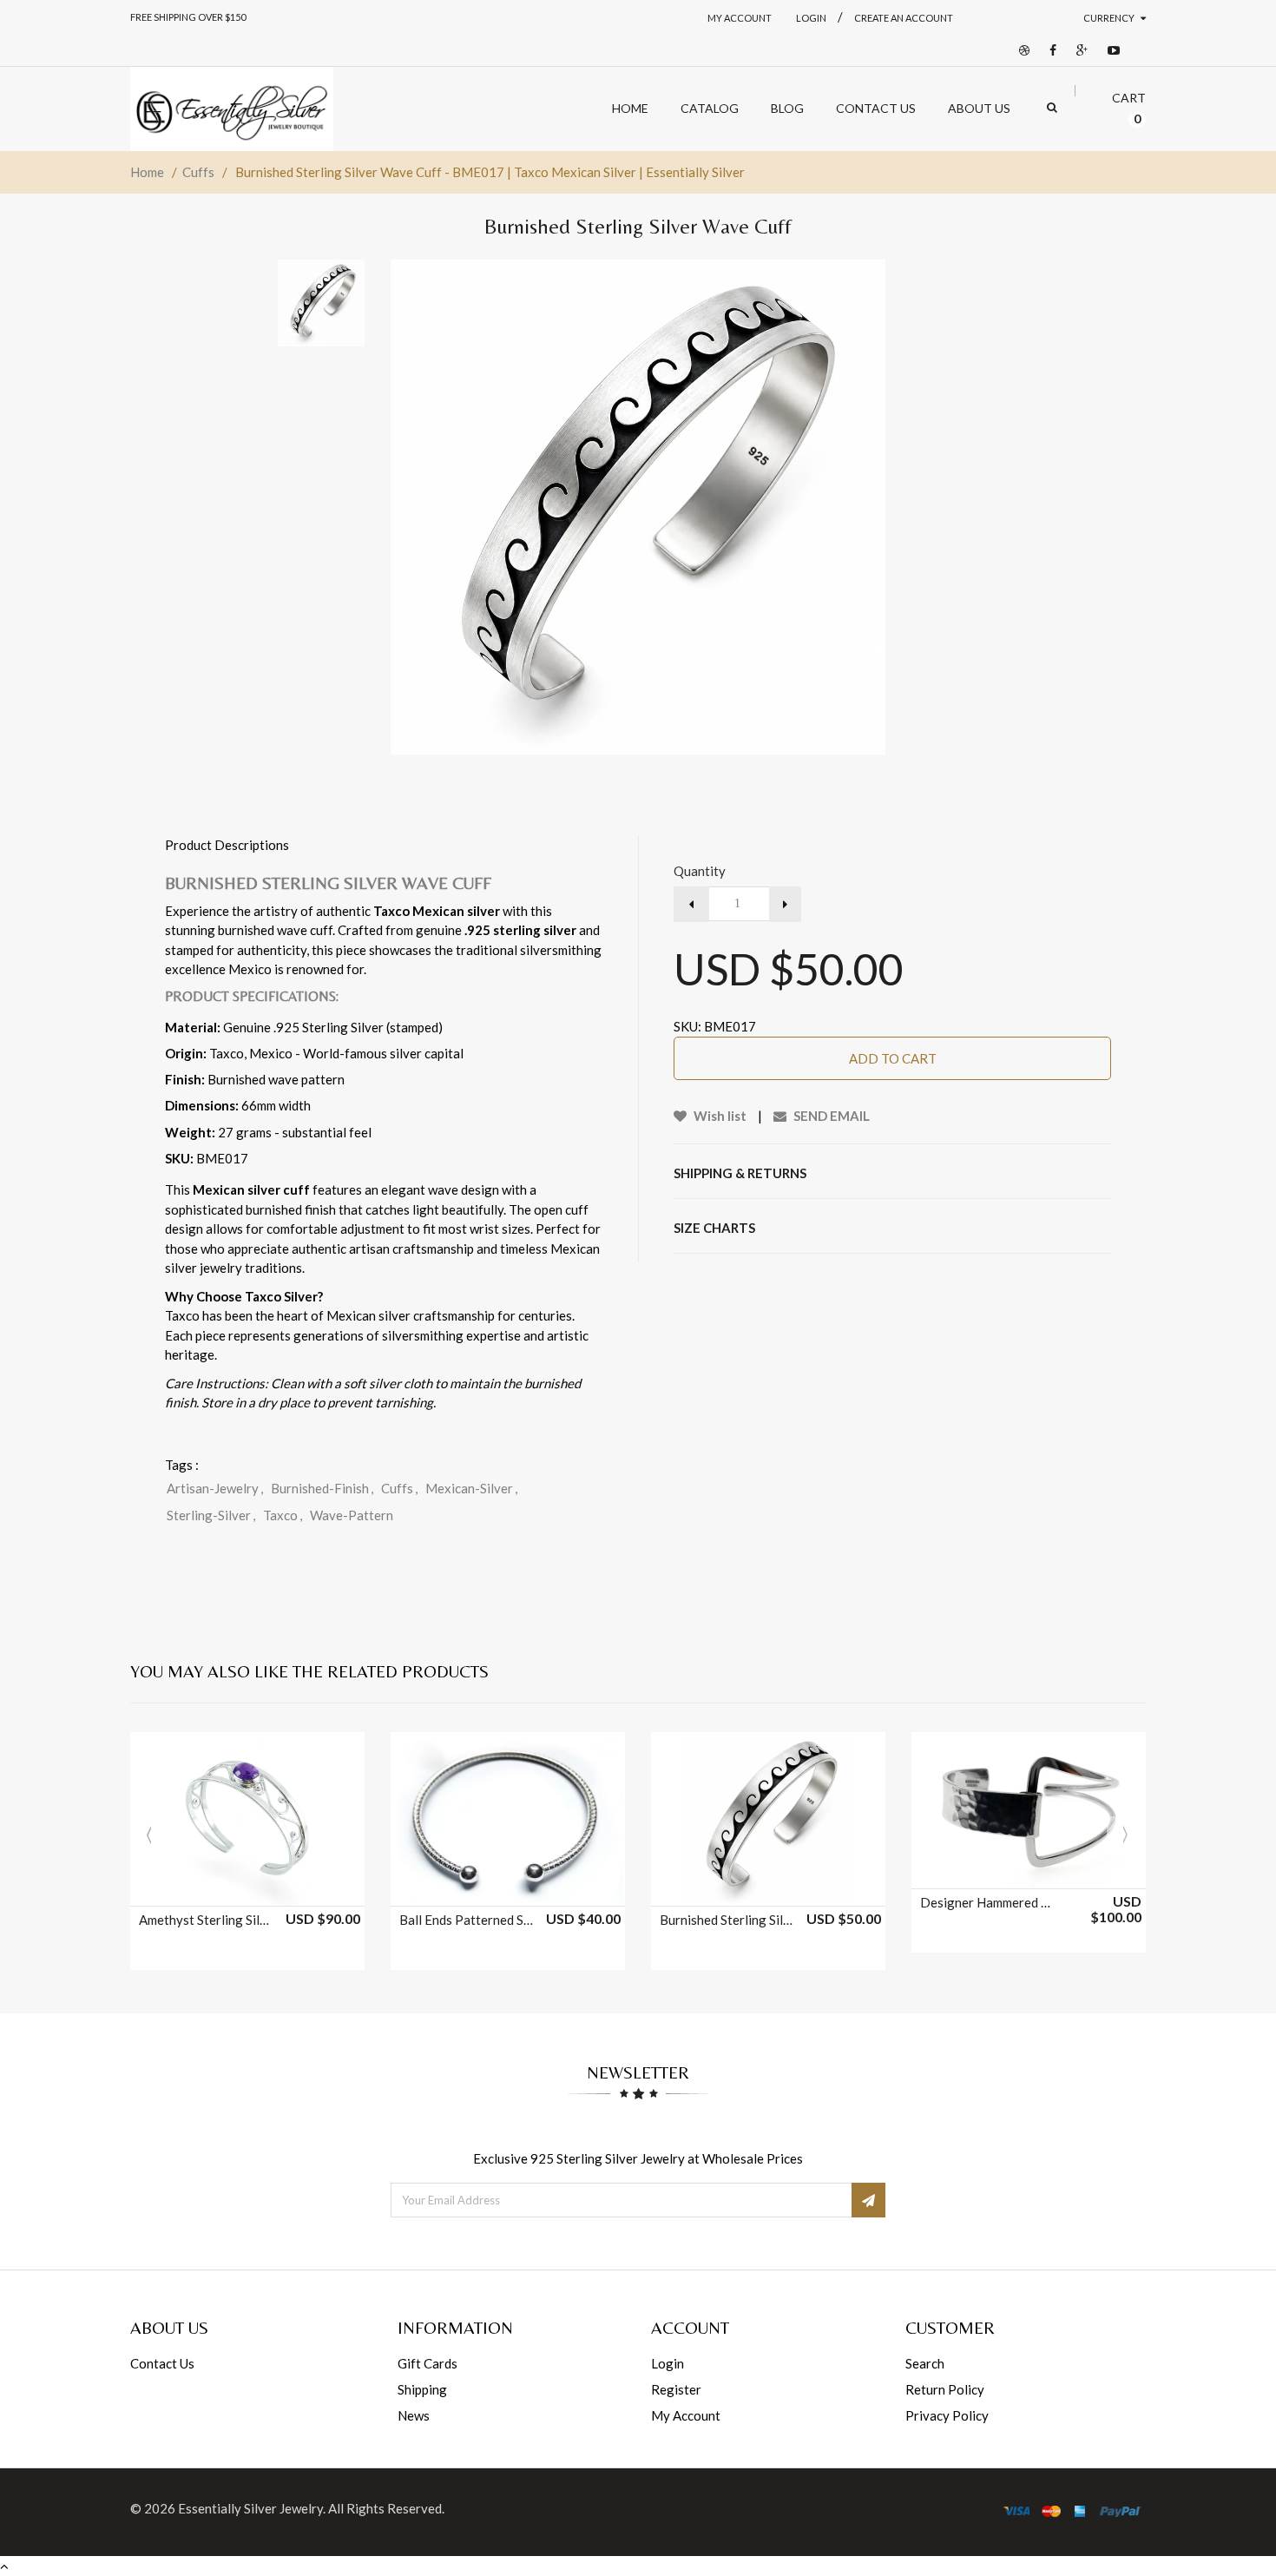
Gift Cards (428, 2363)
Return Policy (945, 2389)
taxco (283, 1515)
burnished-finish (322, 1488)
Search (925, 2363)
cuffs (399, 1488)
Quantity (700, 871)
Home (147, 172)
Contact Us (162, 2363)
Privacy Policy (947, 2415)
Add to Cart (893, 1058)
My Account (740, 18)
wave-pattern (352, 1515)
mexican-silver (471, 1488)
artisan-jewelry (215, 1488)
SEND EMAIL (830, 1116)
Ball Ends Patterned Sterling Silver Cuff (467, 1920)
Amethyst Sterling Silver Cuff (207, 1920)
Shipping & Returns (740, 1173)
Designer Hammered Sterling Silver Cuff (988, 1902)
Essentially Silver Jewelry (250, 2508)
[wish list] (291, 1884)
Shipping (422, 2389)
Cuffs (198, 172)
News (414, 2415)
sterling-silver (211, 1515)
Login (668, 2363)
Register (676, 2389)
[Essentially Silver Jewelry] (232, 109)
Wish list (719, 1116)
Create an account (904, 18)
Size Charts (714, 1228)
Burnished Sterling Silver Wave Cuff (727, 1920)
